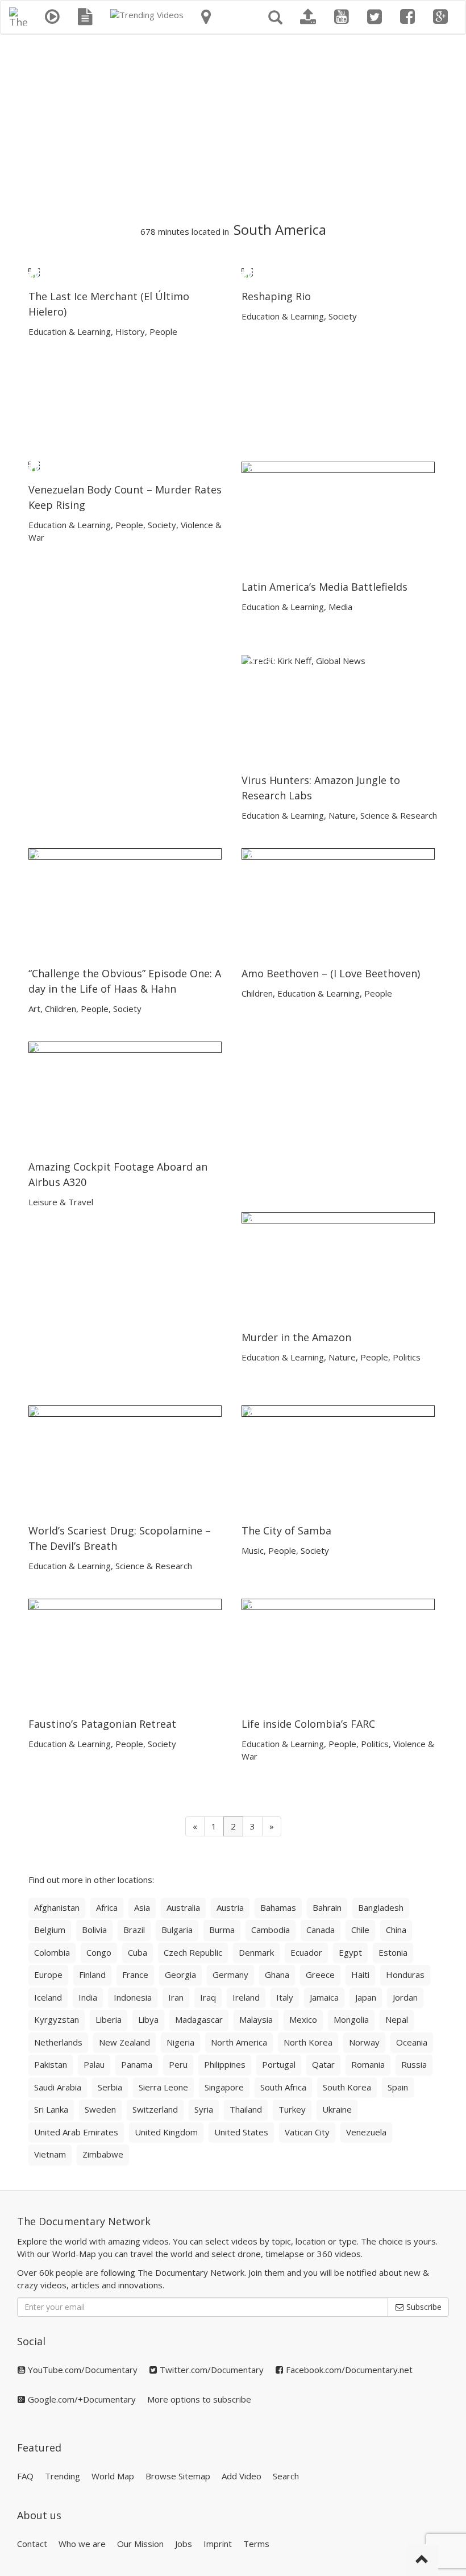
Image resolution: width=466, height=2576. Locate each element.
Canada (321, 1930)
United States (241, 2132)
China (396, 1930)
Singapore (224, 2087)
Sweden (100, 2109)
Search (286, 2476)
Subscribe (423, 2307)
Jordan (405, 1997)
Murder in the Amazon (296, 1337)
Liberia (109, 2019)
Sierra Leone (163, 2087)
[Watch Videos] (52, 17)
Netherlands (58, 2042)
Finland (92, 1974)
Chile (360, 1930)
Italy (285, 1997)
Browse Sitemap (178, 2476)
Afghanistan (57, 1907)
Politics (407, 1357)
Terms (256, 2544)
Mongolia (351, 2019)
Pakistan (51, 2064)
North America (239, 2042)
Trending (63, 2476)
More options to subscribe (199, 2399)
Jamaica (324, 1997)
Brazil (134, 1930)
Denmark (256, 1952)
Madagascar (199, 2019)
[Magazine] (85, 17)
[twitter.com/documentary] (375, 17)
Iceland (48, 1997)
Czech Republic (193, 1952)
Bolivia (94, 1930)
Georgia (180, 1974)
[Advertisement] (233, 128)
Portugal (279, 2064)
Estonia (393, 1952)
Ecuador (306, 1952)
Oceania (412, 2042)
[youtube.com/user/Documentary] (342, 17)
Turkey (292, 2109)
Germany (230, 1974)
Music (253, 1550)
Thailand (246, 2109)
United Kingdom (166, 2132)
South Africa (283, 2087)
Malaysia (256, 2019)
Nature (342, 815)
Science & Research (399, 815)
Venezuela (366, 2132)
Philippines (225, 2064)
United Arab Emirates (76, 2132)
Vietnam (50, 2154)
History (130, 331)
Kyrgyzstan (57, 2019)
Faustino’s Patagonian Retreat (102, 1724)
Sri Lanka (51, 2109)
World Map (113, 2476)
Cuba (138, 1952)
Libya (148, 2019)
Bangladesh (381, 1907)
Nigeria (180, 2042)
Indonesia (133, 1997)
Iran (176, 1997)
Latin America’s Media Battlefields (324, 587)
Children (61, 1009)
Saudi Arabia (58, 2087)
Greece (320, 1974)
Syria (204, 2109)
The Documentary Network (84, 2221)
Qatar (323, 2064)
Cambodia (271, 1930)
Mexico (303, 2019)
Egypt (350, 1952)
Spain (398, 2087)
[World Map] (206, 17)
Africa (107, 1907)
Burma (222, 1930)
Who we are (82, 2544)
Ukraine (337, 2109)
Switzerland (155, 2109)
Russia (414, 2064)
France (135, 1974)
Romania (368, 2064)
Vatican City (307, 2132)
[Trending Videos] (147, 15)
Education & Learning (70, 331)
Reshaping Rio (276, 296)
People (163, 331)
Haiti (360, 1974)
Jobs (184, 2544)
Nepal (397, 2019)
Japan (366, 1997)
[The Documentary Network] (18, 15)
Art (34, 1009)
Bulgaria (177, 1930)
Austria (230, 1907)
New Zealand (124, 2042)
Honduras (405, 1974)
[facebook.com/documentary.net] (407, 17)
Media (340, 607)
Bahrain (327, 1907)
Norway (364, 2042)
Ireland (246, 1997)
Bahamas (278, 1907)
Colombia (52, 1952)
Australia (183, 1907)
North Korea (308, 2042)
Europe (48, 1974)
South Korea (347, 2087)
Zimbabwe (103, 2154)
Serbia (110, 2087)
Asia (142, 1907)
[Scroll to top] (422, 2560)
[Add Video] (308, 17)
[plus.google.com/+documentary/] (440, 17)
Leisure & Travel (61, 1202)
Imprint (218, 2544)
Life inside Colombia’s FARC (308, 1724)
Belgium (50, 1930)
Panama (137, 2064)
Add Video (242, 2476)
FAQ (25, 2476)
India (88, 1997)
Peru (178, 2064)
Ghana (277, 1974)
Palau (94, 2064)
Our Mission (140, 2544)
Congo (99, 1952)
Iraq (208, 1997)
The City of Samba (286, 1530)
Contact (32, 2544)
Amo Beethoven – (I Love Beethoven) (331, 973)
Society (343, 316)
